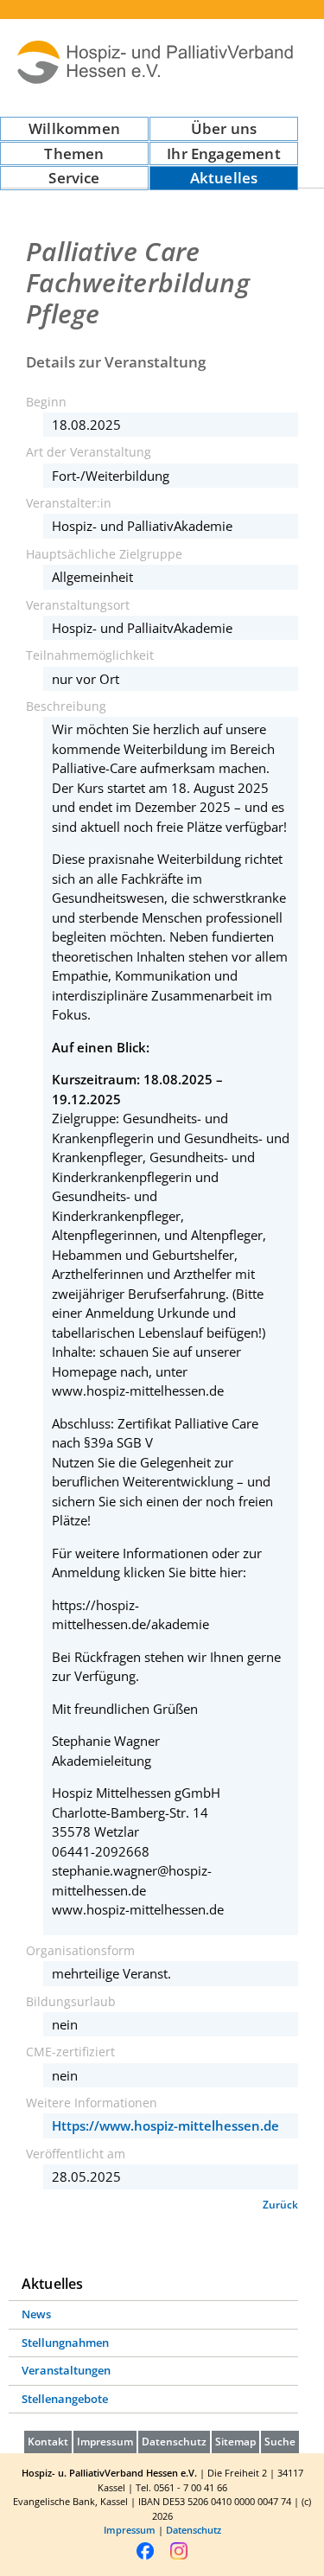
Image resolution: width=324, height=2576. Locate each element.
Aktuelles (224, 178)
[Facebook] (145, 2557)
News (36, 2314)
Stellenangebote (65, 2399)
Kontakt (48, 2442)
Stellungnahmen (65, 2343)
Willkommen (74, 128)
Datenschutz (174, 2442)
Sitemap (235, 2442)
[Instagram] (179, 2557)
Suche (280, 2442)
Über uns (224, 128)
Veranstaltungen (66, 2370)
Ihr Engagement (223, 153)
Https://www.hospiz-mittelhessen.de (165, 2125)
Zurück (280, 2205)
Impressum (105, 2442)
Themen (74, 153)
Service (74, 178)
